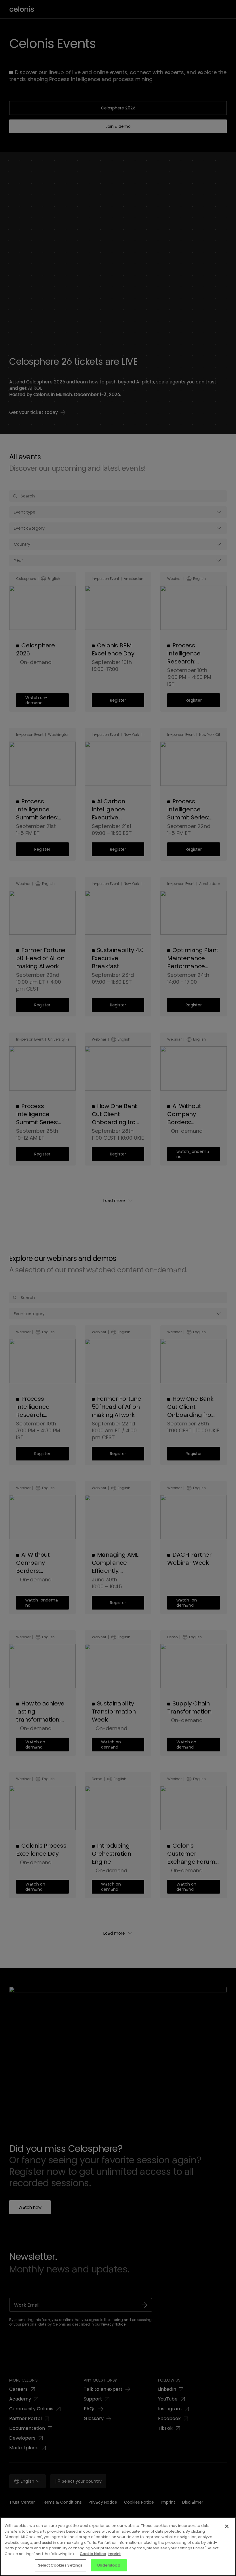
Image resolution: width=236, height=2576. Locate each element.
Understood (109, 2565)
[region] (118, 2547)
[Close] (227, 2526)
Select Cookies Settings (60, 2565)
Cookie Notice (93, 2554)
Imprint (114, 2554)
